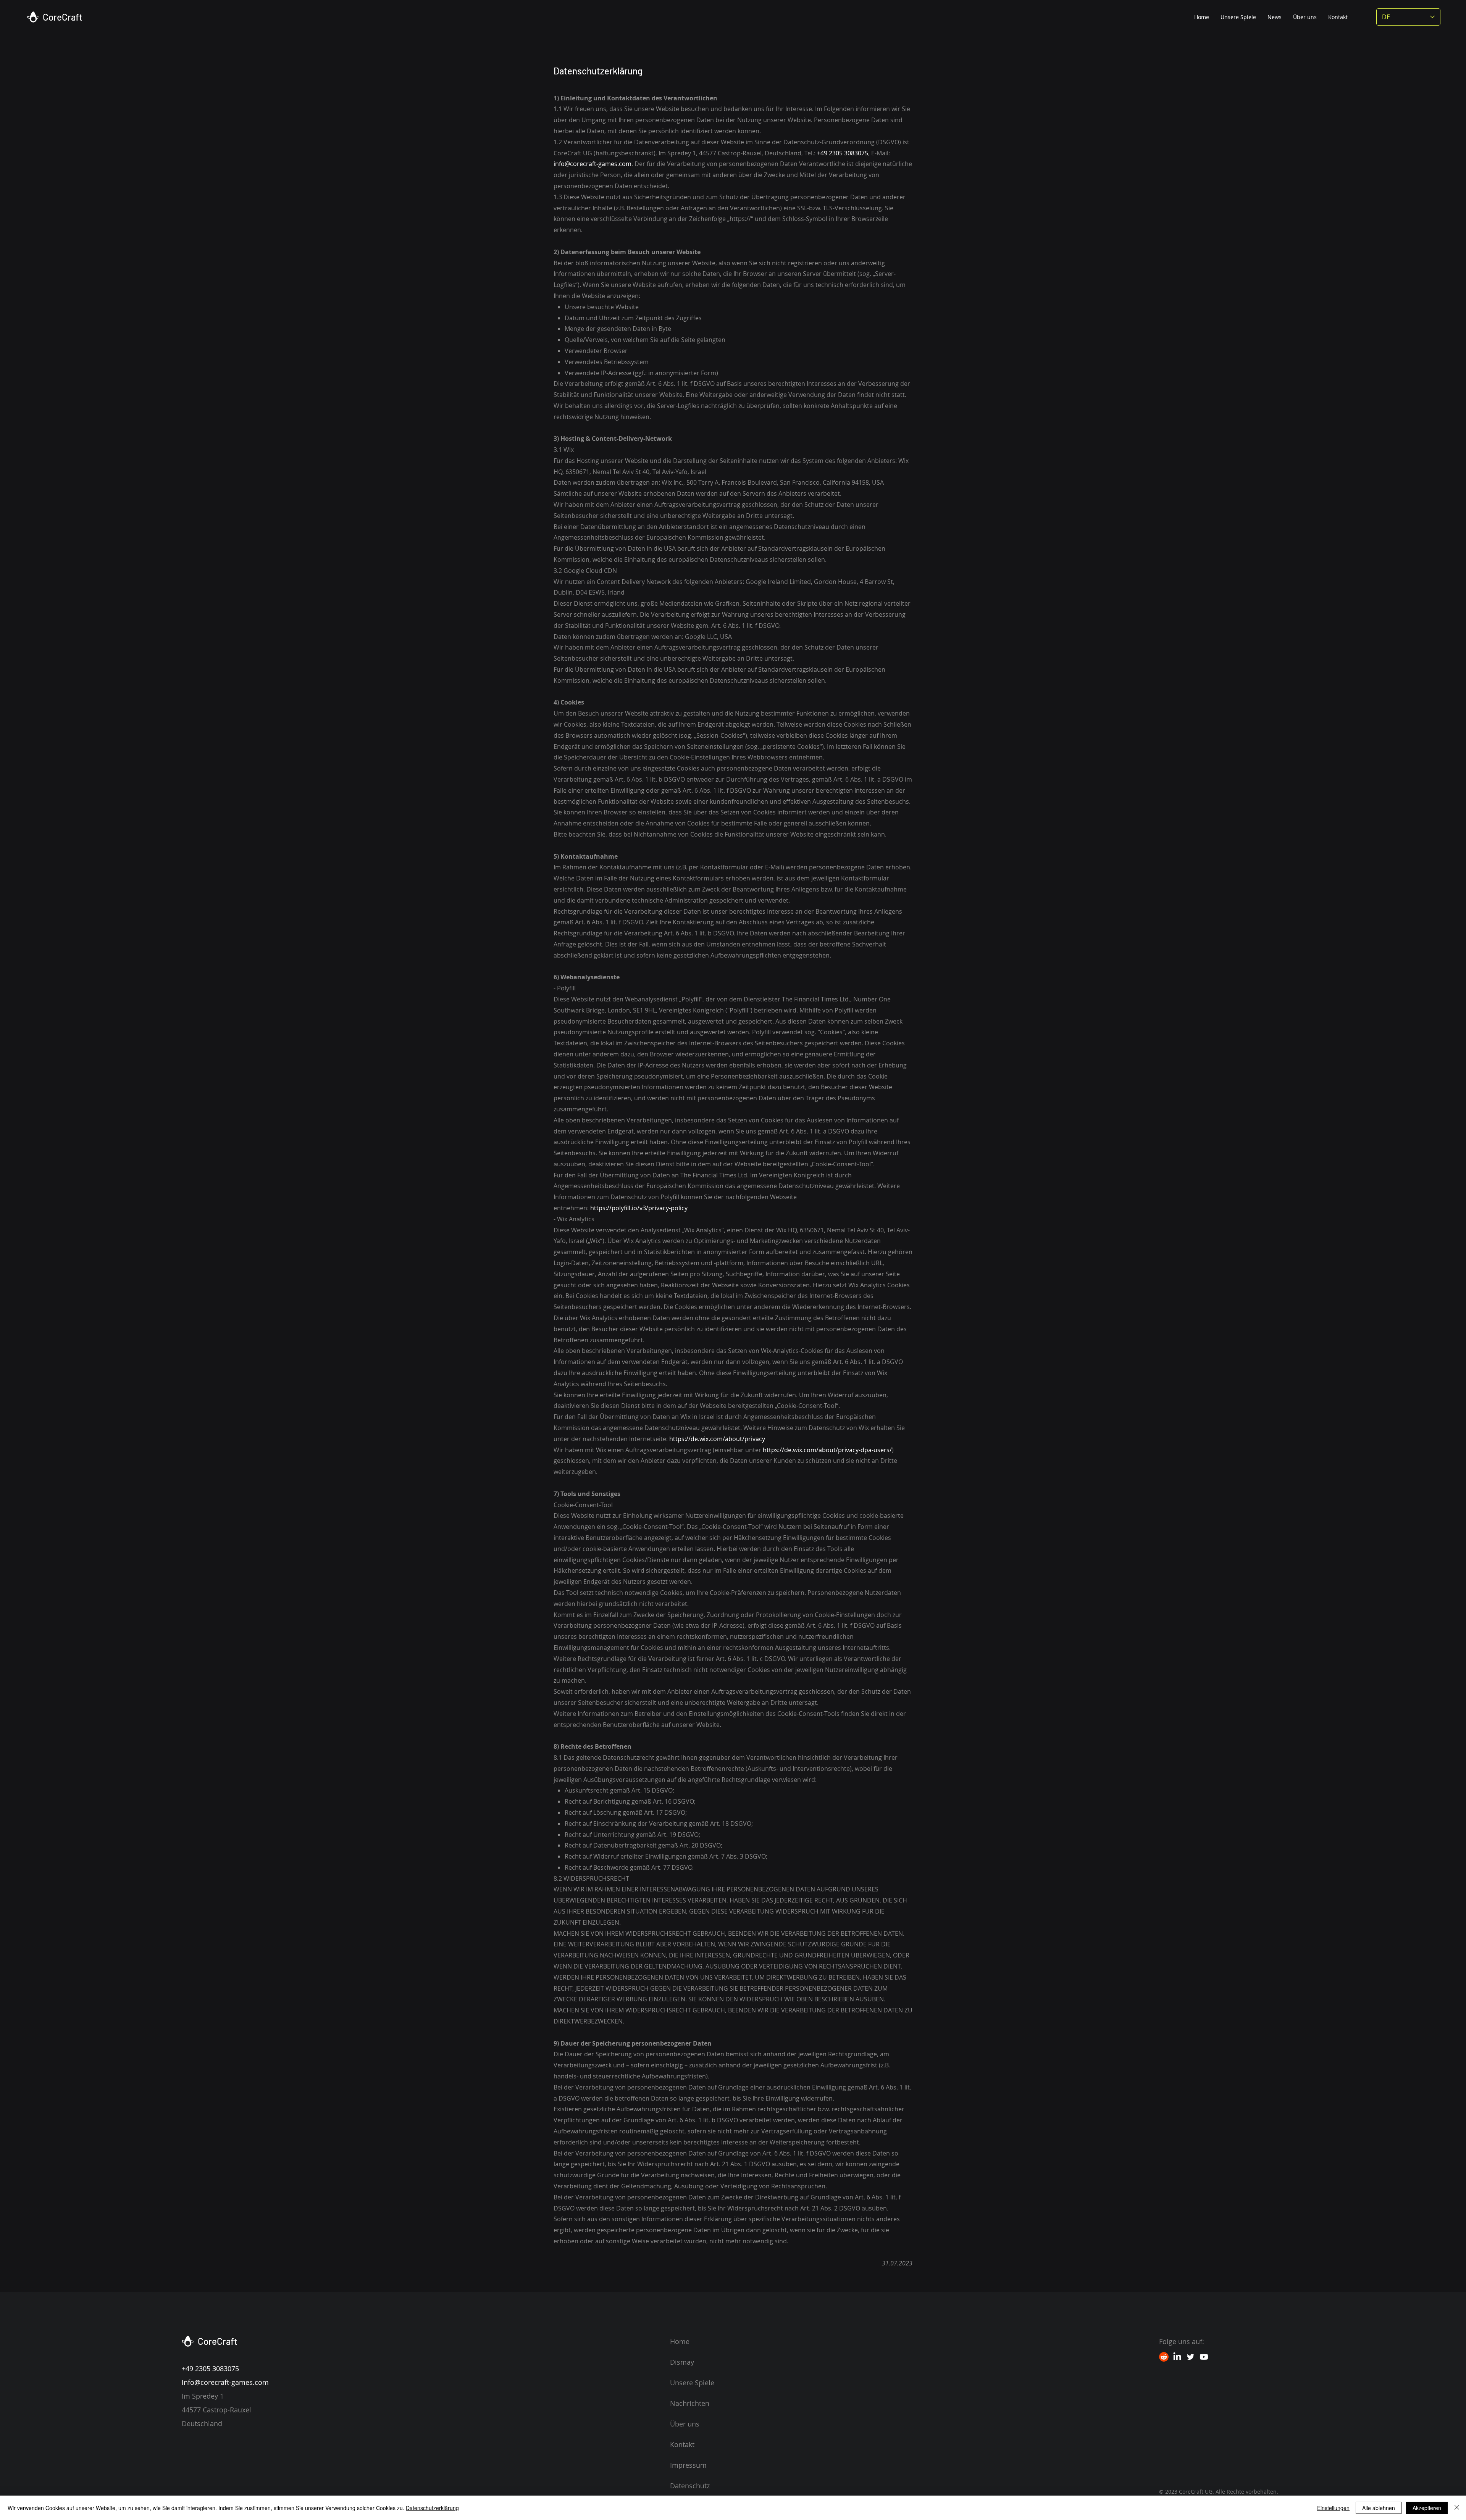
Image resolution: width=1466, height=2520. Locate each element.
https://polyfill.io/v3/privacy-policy (639, 1208)
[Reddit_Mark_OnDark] (1164, 2357)
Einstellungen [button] (1333, 2508)
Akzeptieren (1427, 2508)
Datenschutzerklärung (432, 2508)
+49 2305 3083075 (843, 153)
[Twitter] (1191, 2357)
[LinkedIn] (1177, 2357)
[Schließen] (1457, 2508)
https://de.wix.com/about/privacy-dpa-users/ (827, 1450)
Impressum (688, 2465)
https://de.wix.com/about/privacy (717, 1439)
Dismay (682, 2362)
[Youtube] (1204, 2357)
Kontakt (682, 2444)
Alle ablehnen (1379, 2508)
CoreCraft (63, 17)
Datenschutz (690, 2486)
